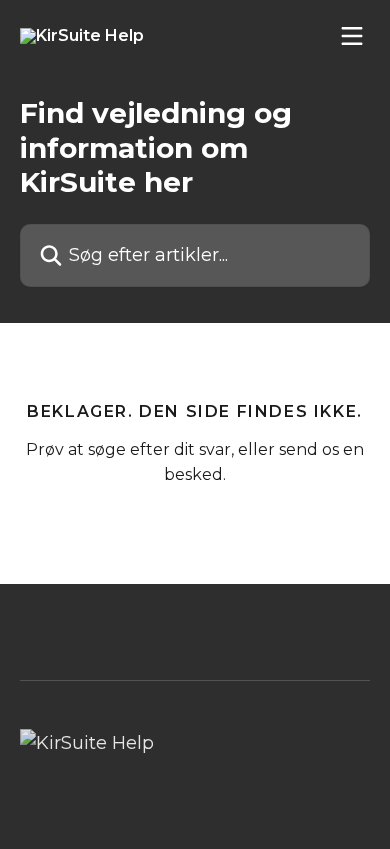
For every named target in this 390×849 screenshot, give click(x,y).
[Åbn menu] (352, 36)
